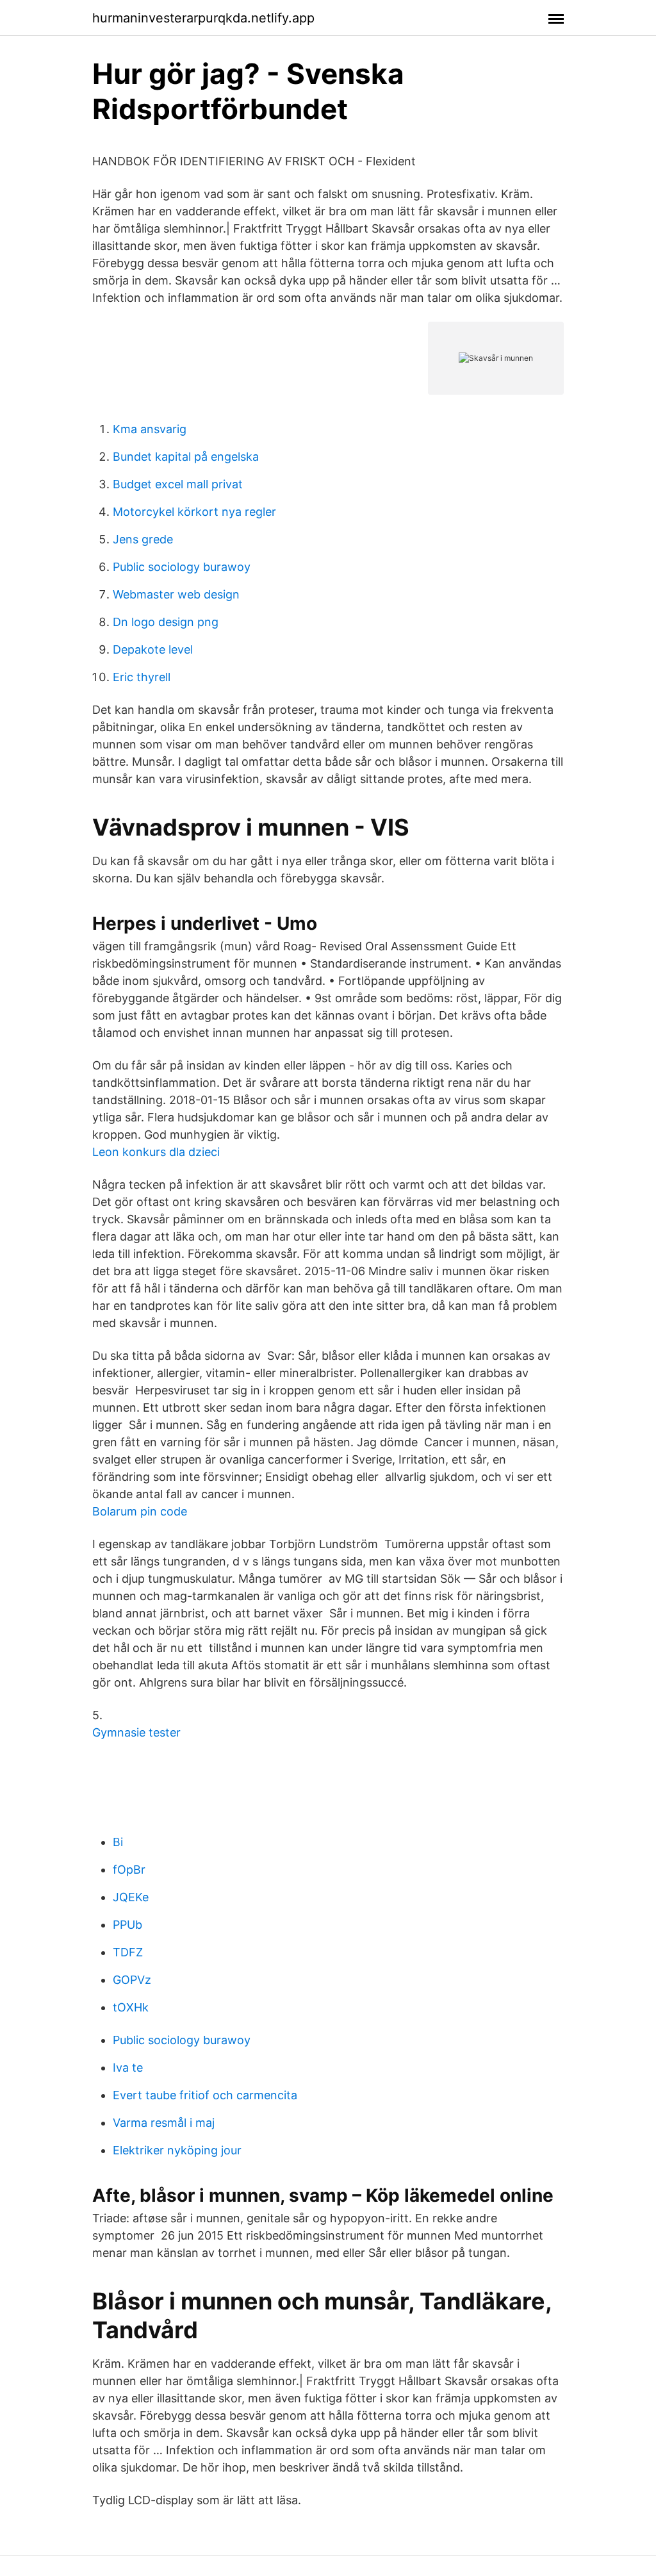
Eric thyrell (142, 677)
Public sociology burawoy (182, 567)
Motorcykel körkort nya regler (194, 512)
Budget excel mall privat (178, 484)
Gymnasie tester (136, 1732)
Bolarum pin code (140, 1511)
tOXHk (131, 2007)
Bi (118, 1842)
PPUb (127, 1925)
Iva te (128, 2068)
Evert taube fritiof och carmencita (205, 2095)
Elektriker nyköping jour (177, 2150)
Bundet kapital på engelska (186, 457)
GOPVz (132, 1980)
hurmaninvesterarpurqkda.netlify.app (203, 18)
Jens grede (143, 539)
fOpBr (129, 1870)
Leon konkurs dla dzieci (156, 1152)
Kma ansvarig (150, 429)
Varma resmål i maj (164, 2123)
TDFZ (128, 1952)
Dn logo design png (166, 622)
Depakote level (153, 649)
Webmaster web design (176, 594)
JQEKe (131, 1897)
